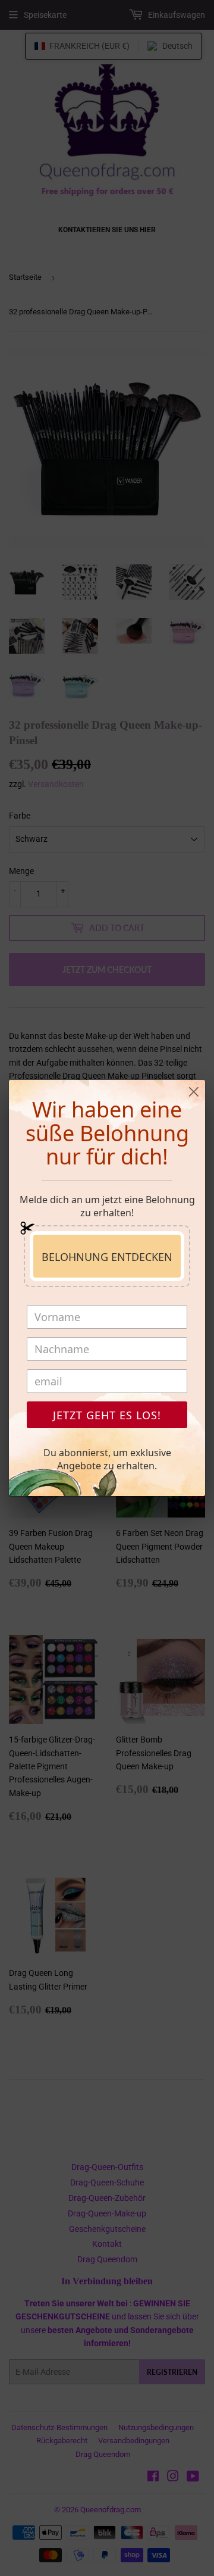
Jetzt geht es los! (107, 1415)
